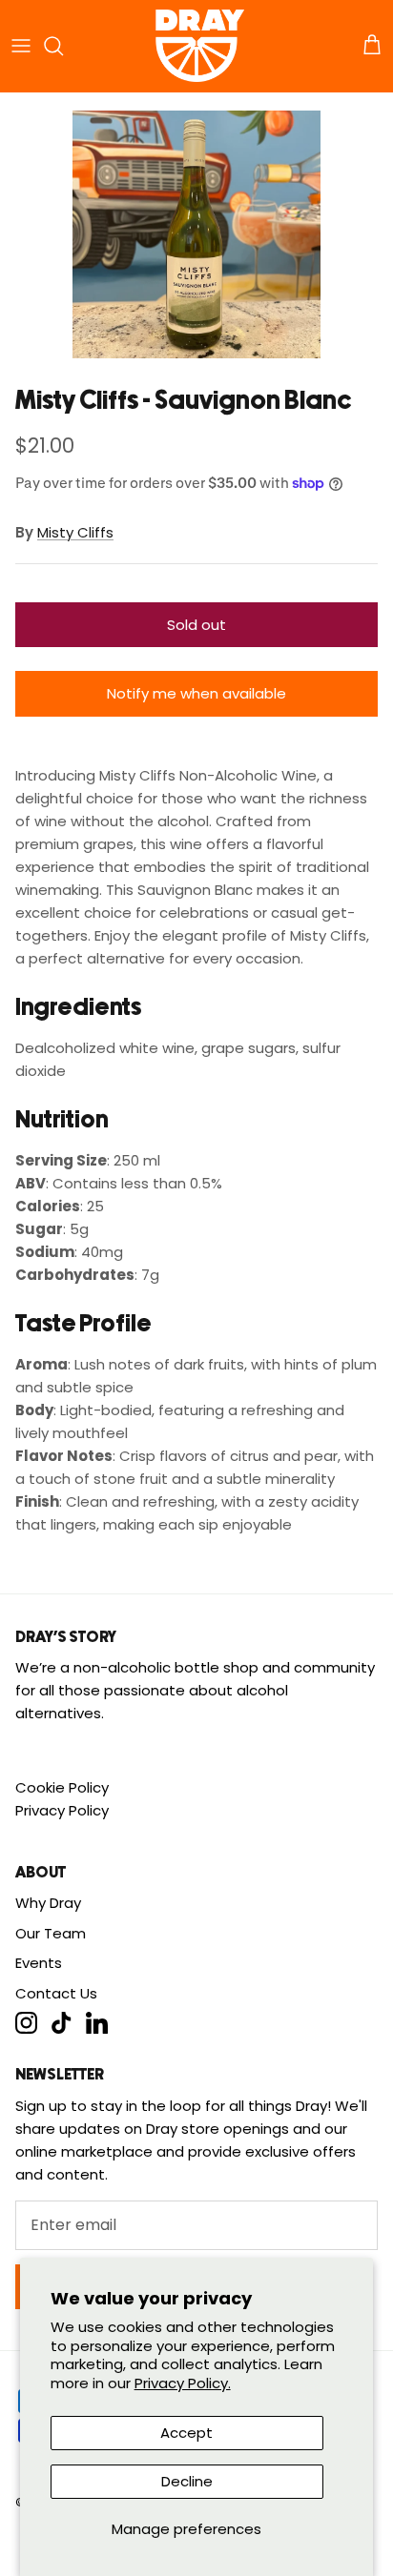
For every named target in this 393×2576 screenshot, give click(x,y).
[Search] (63, 46)
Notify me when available (196, 693)
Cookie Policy (62, 1787)
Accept (186, 2433)
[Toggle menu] (21, 46)
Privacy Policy (62, 1810)
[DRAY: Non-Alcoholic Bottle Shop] (196, 46)
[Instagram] (26, 2023)
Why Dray (48, 1903)
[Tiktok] (62, 2023)
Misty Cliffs (75, 532)
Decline (187, 2481)
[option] (196, 234)
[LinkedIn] (97, 2023)
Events (39, 1963)
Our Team (51, 1933)
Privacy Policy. (183, 2383)
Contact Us (56, 1993)
